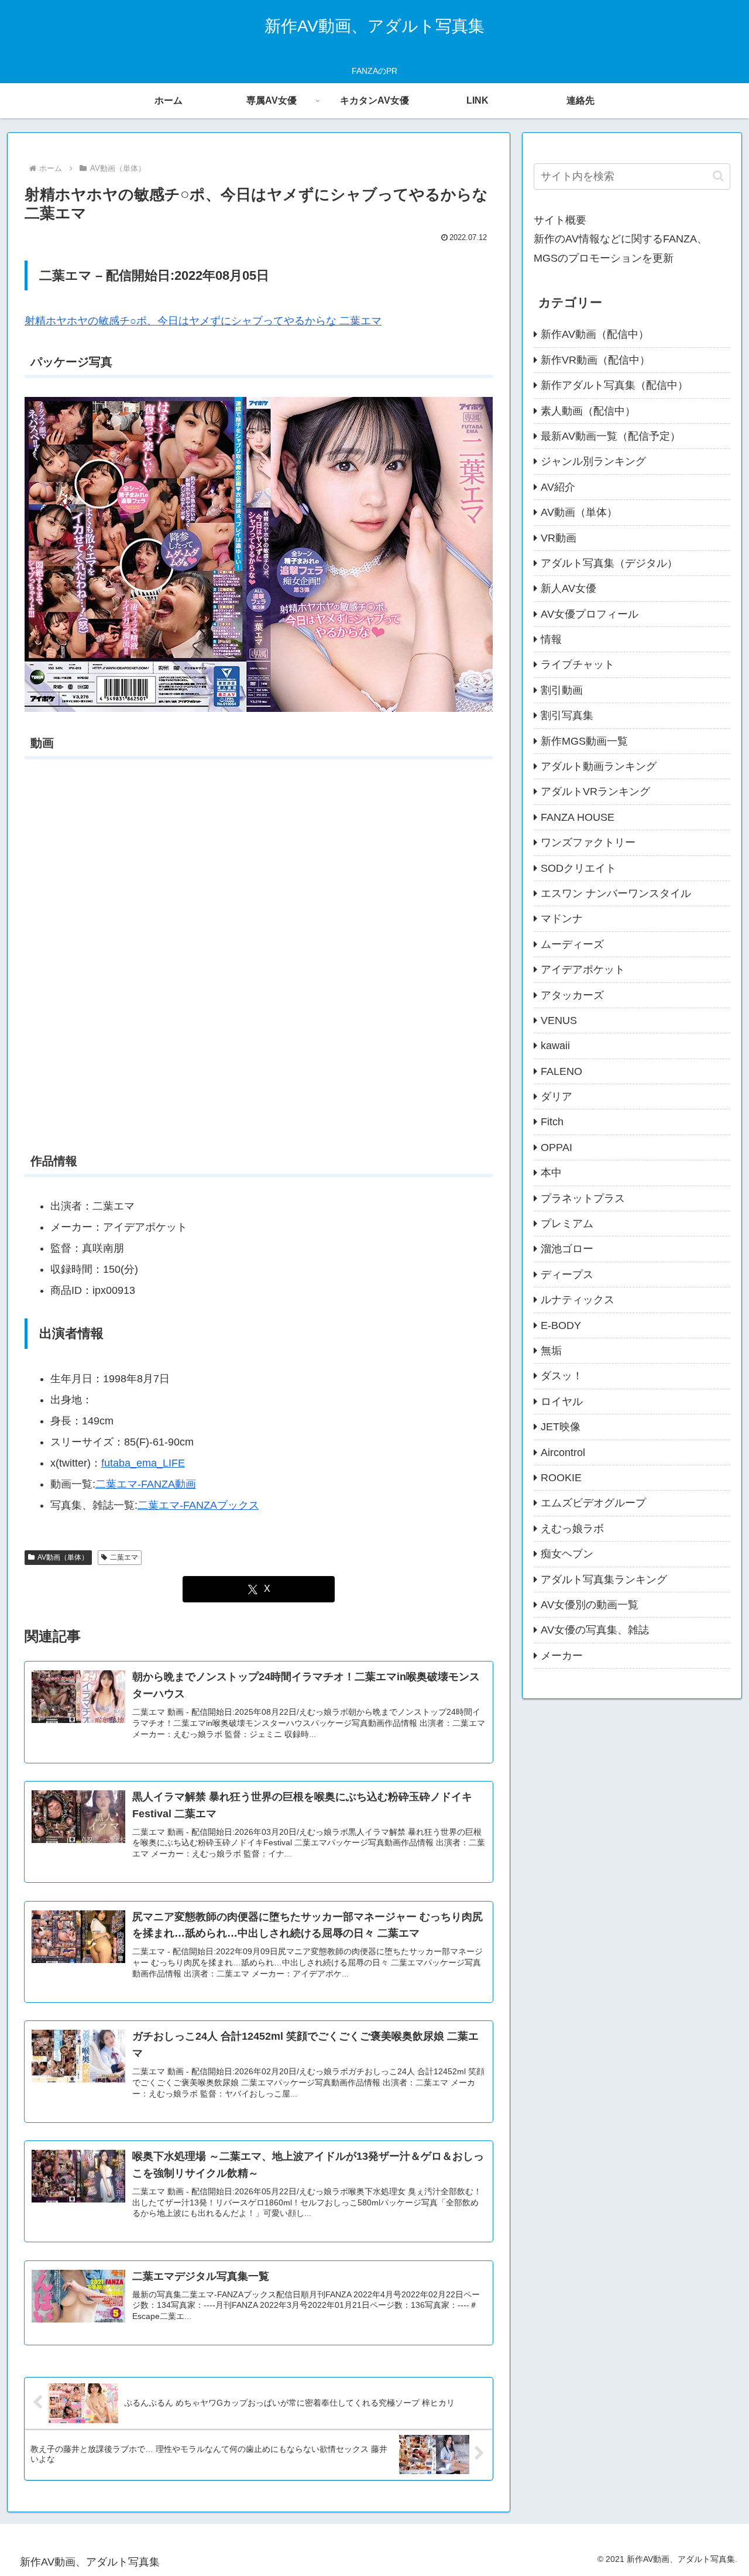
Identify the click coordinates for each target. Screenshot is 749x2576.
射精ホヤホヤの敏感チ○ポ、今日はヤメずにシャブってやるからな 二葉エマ (203, 321)
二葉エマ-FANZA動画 (146, 1484)
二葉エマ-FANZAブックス (198, 1505)
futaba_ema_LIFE (143, 1463)
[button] (718, 176)
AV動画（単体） (63, 1557)
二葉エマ (124, 1557)
